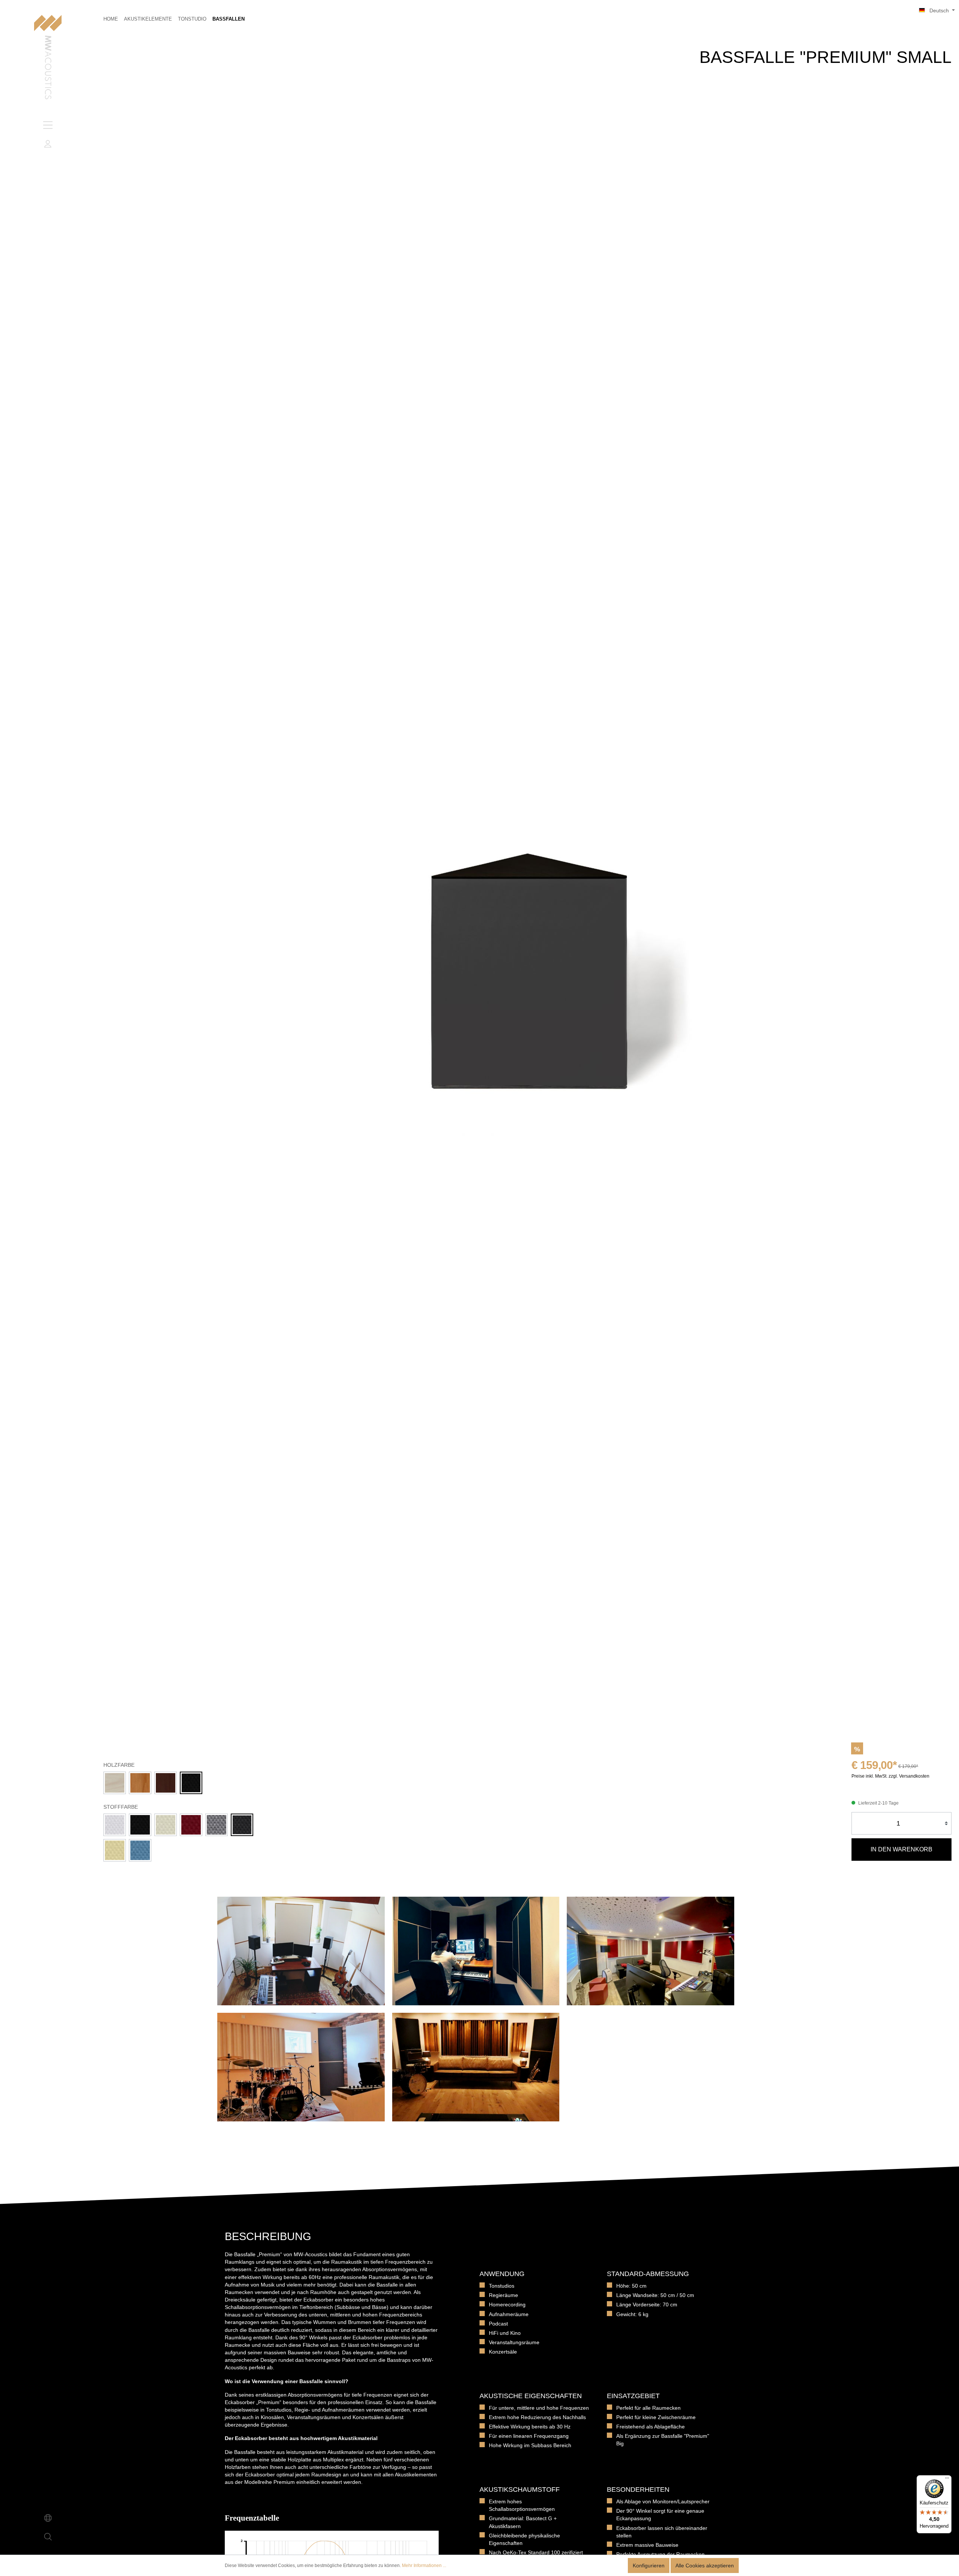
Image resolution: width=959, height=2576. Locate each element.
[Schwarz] (191, 1783)
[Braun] (166, 1783)
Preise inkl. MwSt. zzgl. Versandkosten (890, 1776)
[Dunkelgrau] (242, 1825)
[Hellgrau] (217, 1825)
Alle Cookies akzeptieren (705, 2566)
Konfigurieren (649, 2566)
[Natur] (115, 1783)
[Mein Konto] (48, 144)
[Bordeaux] (191, 1825)
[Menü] (48, 125)
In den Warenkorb (901, 1849)
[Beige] (115, 1850)
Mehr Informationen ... (424, 2566)
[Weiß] (115, 1825)
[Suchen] (48, 2537)
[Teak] (140, 1783)
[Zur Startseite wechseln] (48, 58)
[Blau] (140, 1850)
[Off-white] (166, 1825)
